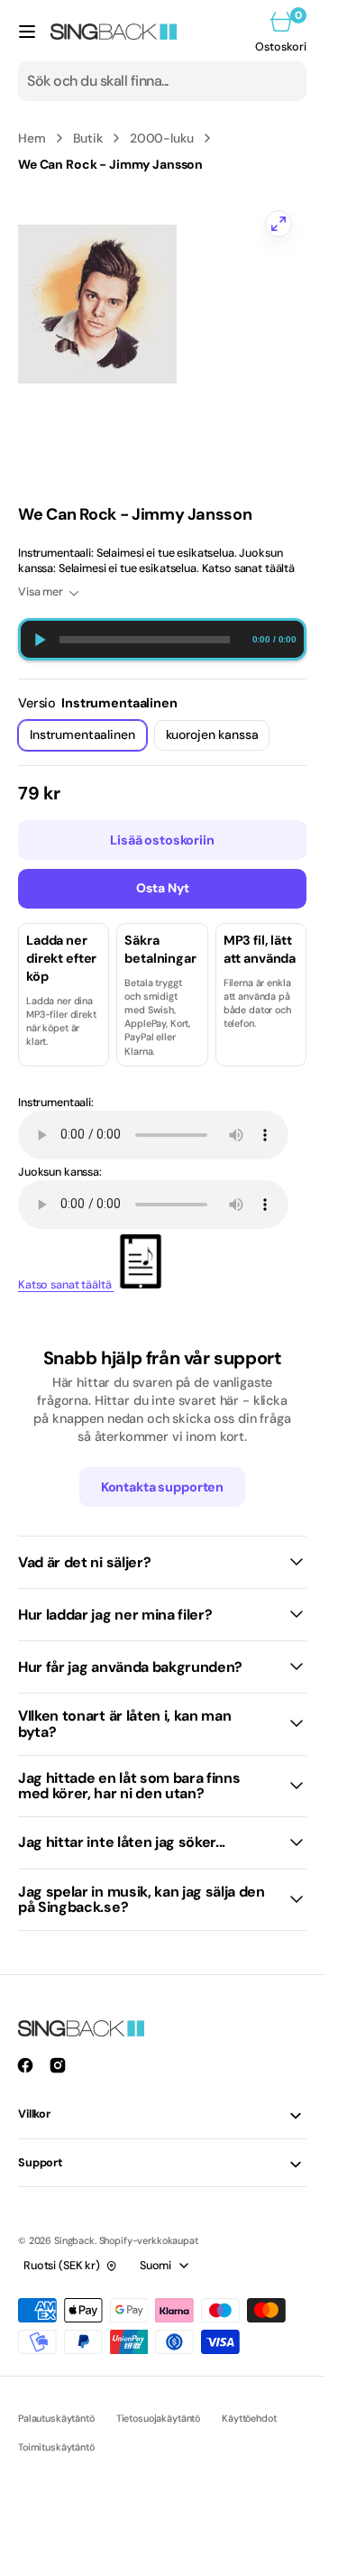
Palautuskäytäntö (56, 2418)
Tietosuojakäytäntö (158, 2418)
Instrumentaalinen (87, 739)
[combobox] (162, 81)
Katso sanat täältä (66, 1285)
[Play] (39, 639)
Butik (88, 138)
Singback (74, 2240)
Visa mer (41, 592)
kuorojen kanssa (218, 739)
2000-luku (162, 138)
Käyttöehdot (249, 2418)
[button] (27, 32)
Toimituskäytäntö (56, 2447)
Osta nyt (163, 888)
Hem (32, 138)
